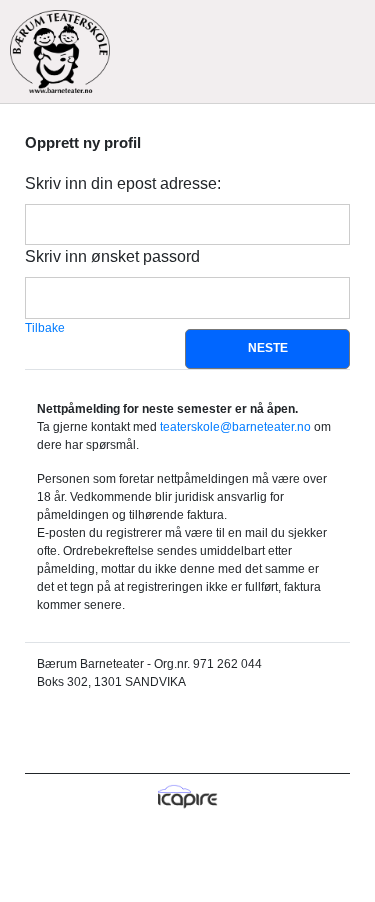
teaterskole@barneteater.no (235, 427)
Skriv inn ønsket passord (112, 256)
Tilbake (45, 328)
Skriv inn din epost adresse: (123, 183)
